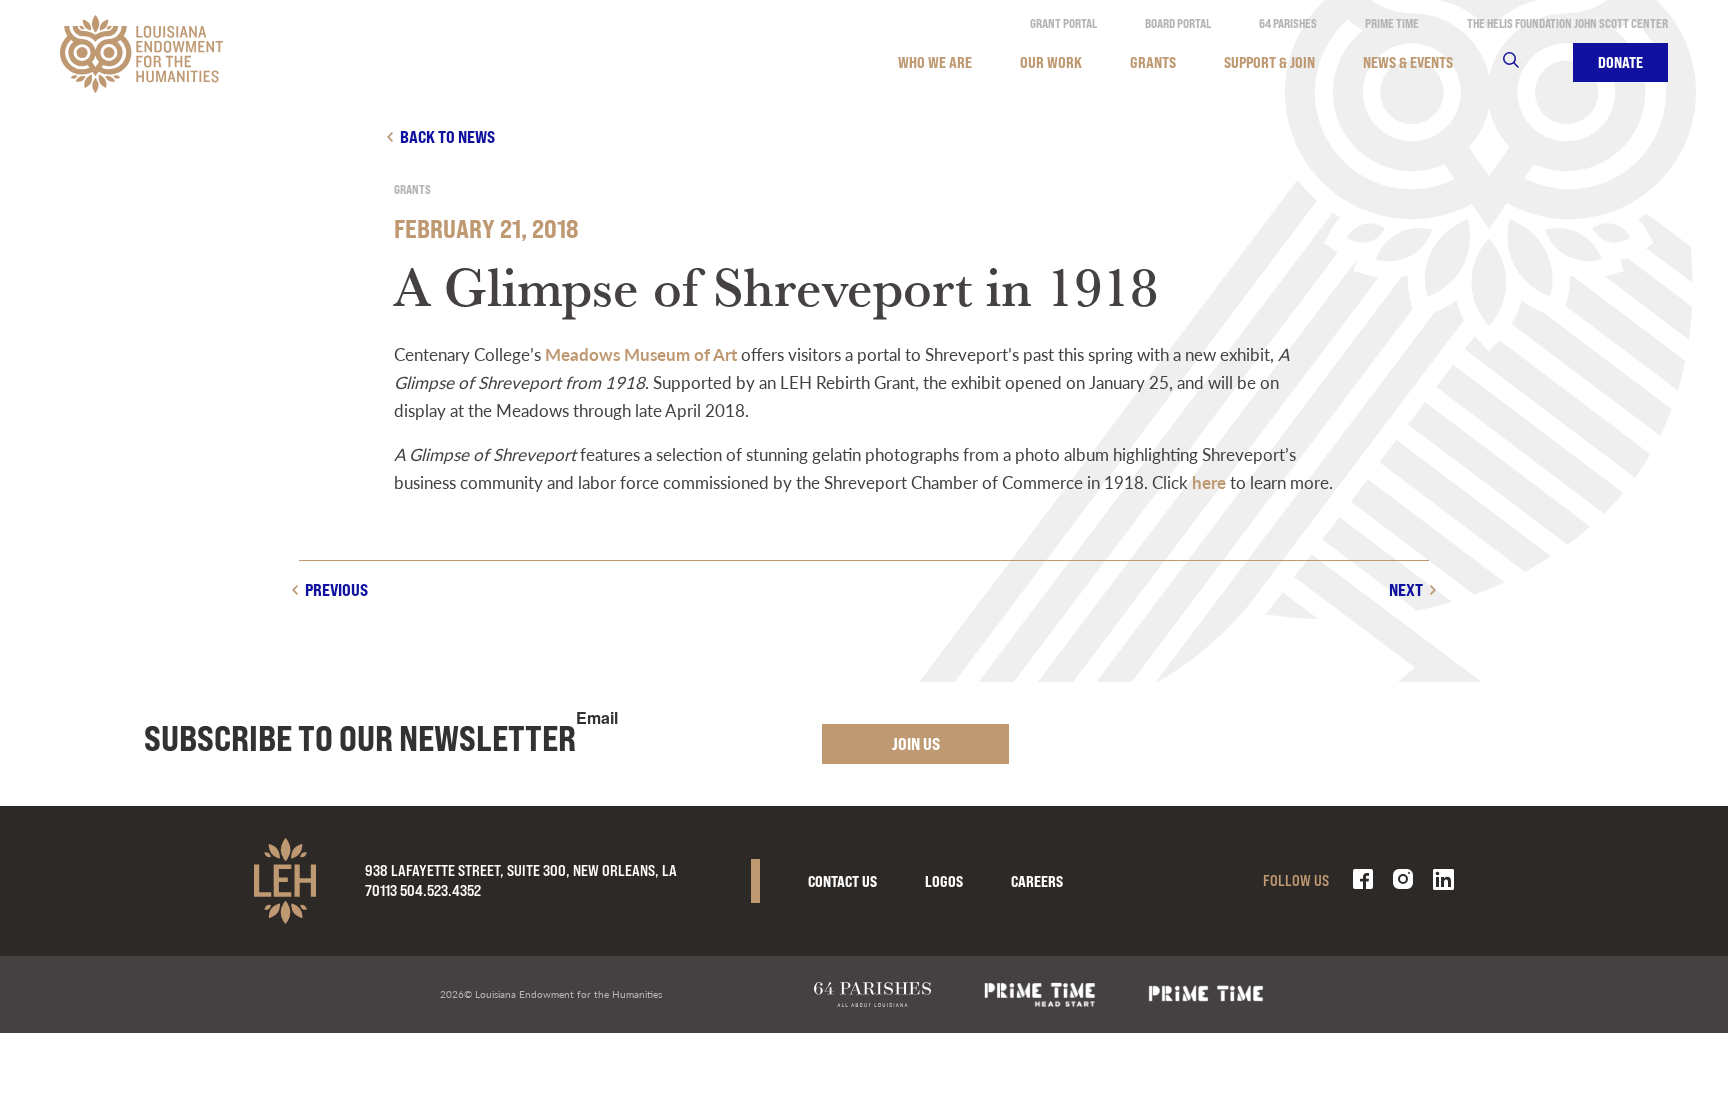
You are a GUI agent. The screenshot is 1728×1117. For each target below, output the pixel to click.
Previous (336, 589)
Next (1406, 589)
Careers (1037, 881)
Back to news (447, 136)
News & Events (1408, 62)
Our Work (1051, 62)
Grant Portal (1063, 23)
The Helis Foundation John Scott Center (1567, 23)
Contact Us (842, 881)
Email (597, 718)
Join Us (916, 743)
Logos (944, 881)
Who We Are (935, 62)
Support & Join (1269, 62)
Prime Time (1392, 23)
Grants (1153, 62)
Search (1523, 62)
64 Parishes (1288, 23)
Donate (1620, 62)
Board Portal (1178, 23)
